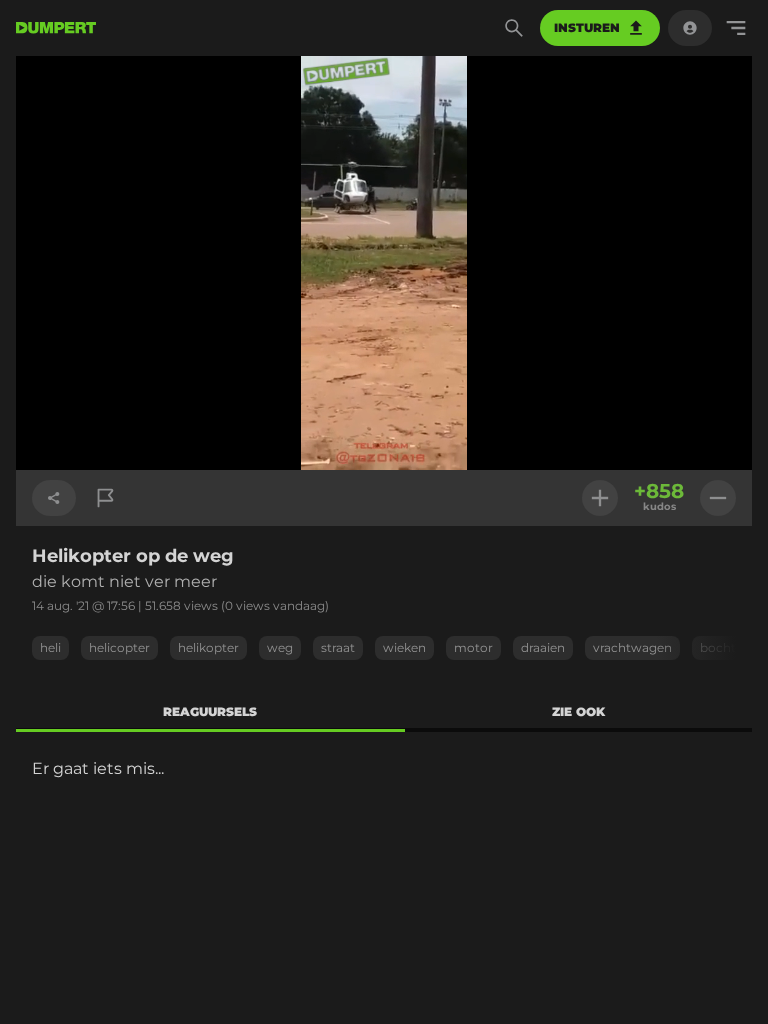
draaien (543, 647)
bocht (718, 647)
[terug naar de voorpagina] (56, 28)
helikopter (208, 647)
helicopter (119, 647)
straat (338, 647)
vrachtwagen (632, 647)
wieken (404, 647)
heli (50, 647)
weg (280, 647)
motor (473, 647)
